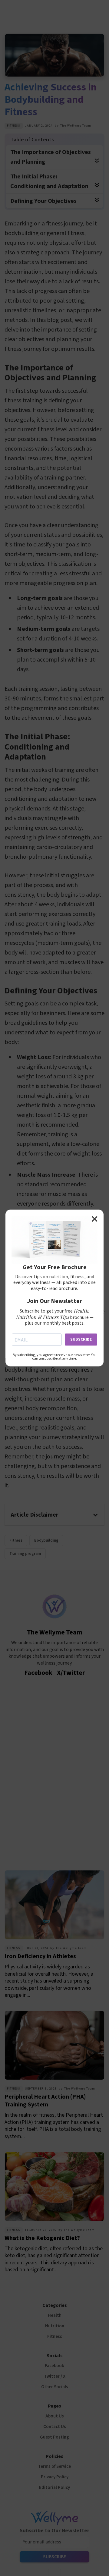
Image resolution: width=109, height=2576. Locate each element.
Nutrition (55, 2326)
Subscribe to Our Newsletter (54, 2531)
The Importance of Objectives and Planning (51, 157)
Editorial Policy (54, 2488)
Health (55, 2315)
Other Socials (55, 2387)
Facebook (54, 2366)
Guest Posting (54, 2437)
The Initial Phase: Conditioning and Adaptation (49, 181)
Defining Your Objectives (43, 201)
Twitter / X (55, 2376)
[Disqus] (54, 1773)
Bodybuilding (46, 1540)
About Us (55, 2416)
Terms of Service (54, 2466)
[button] (54, 1515)
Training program (25, 1554)
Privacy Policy (55, 2477)
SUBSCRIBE (81, 1339)
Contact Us (55, 2427)
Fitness (14, 126)
